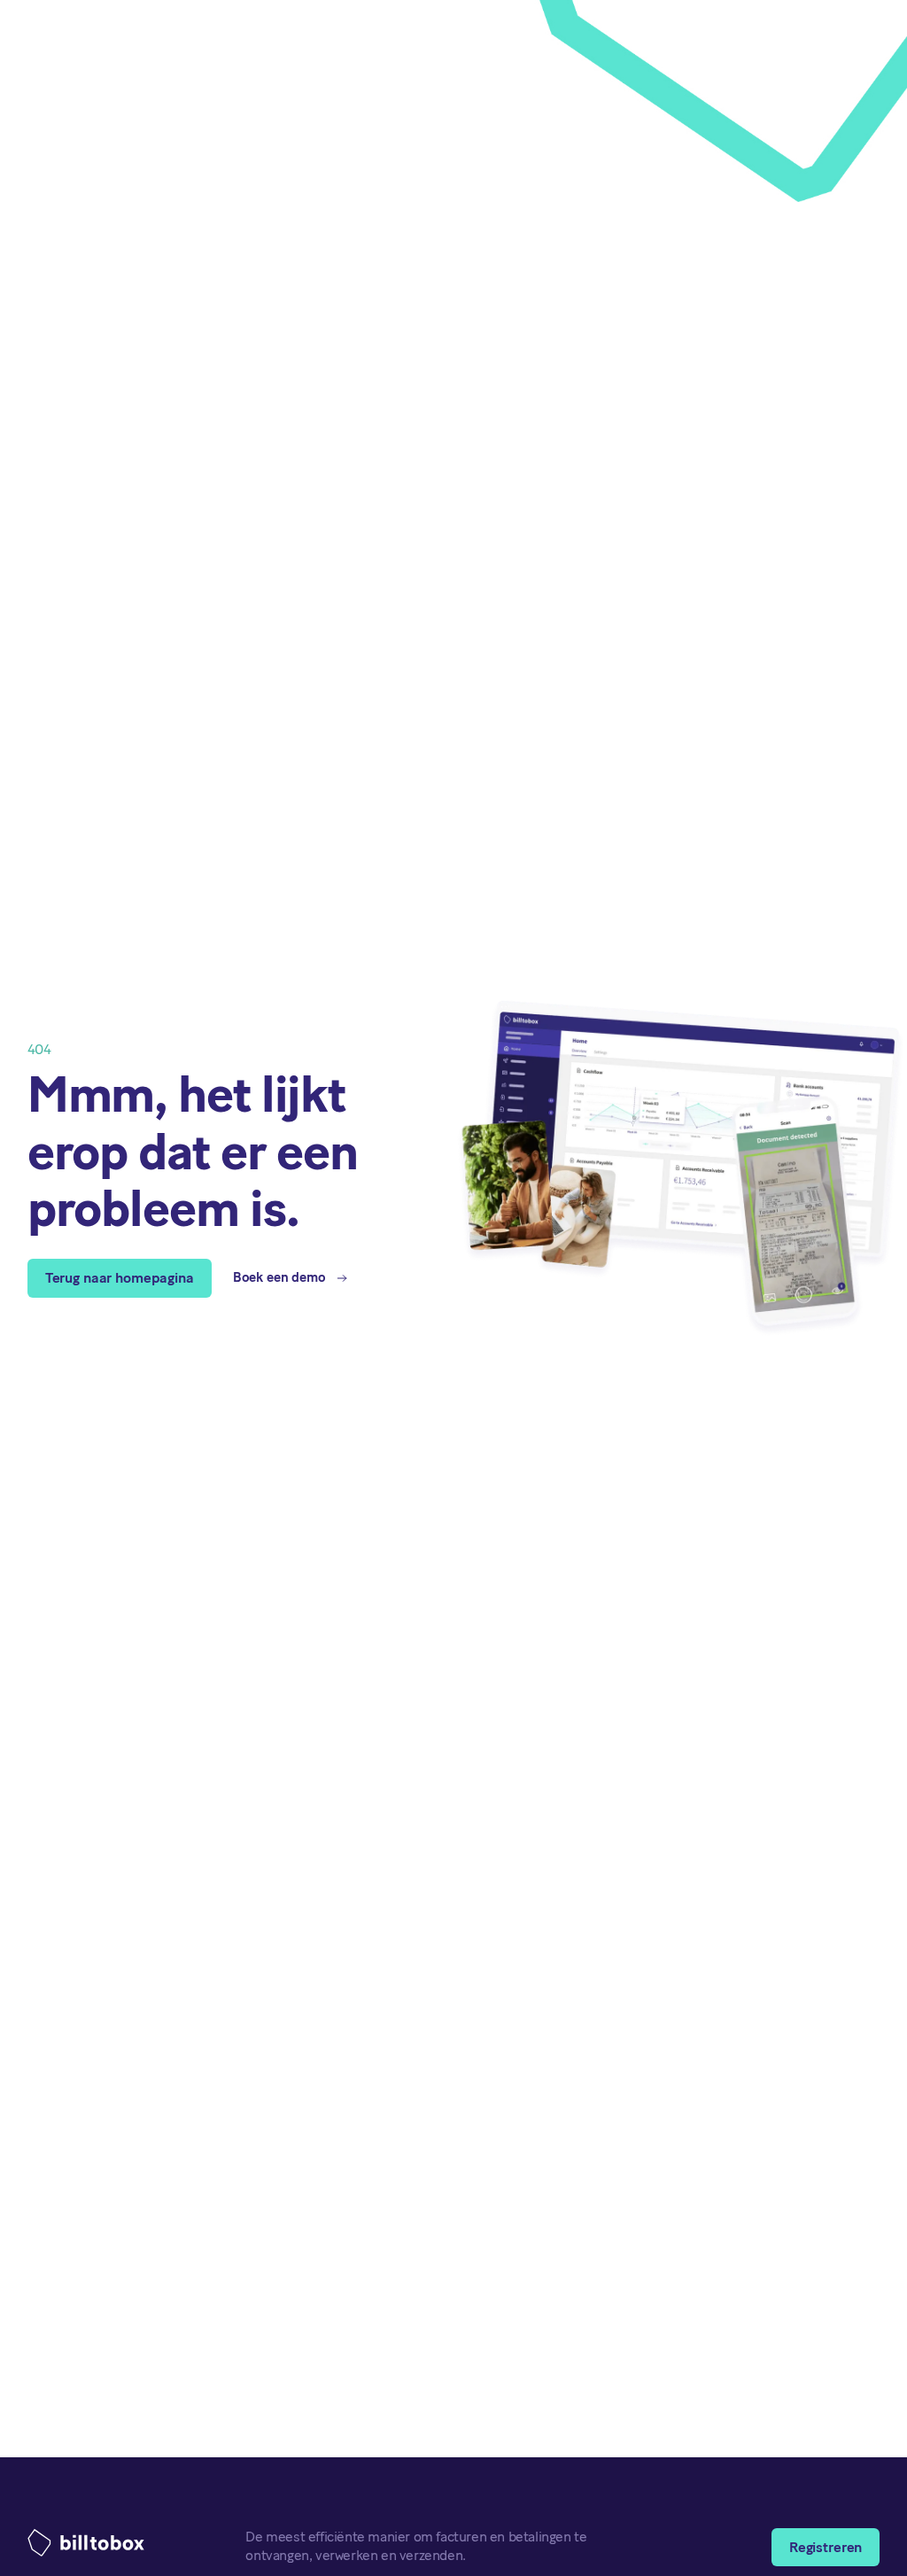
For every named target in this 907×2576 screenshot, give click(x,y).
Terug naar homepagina (120, 1278)
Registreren (826, 2547)
